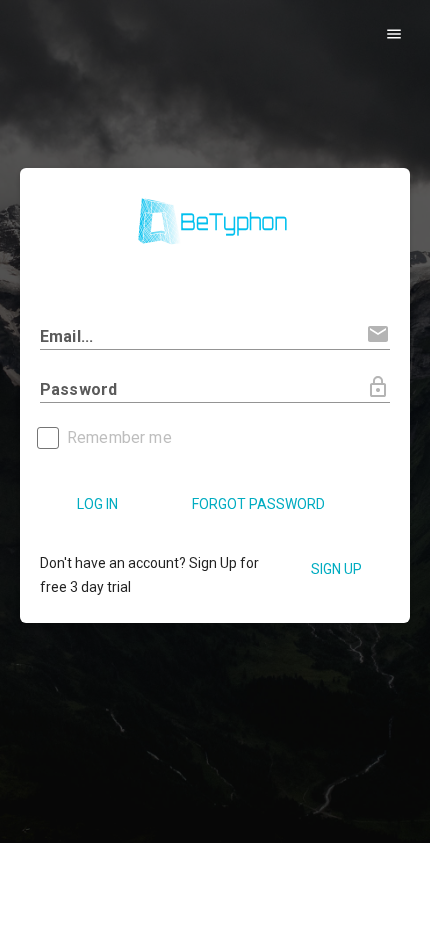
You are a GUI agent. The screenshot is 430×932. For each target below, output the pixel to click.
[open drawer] (393, 33)
